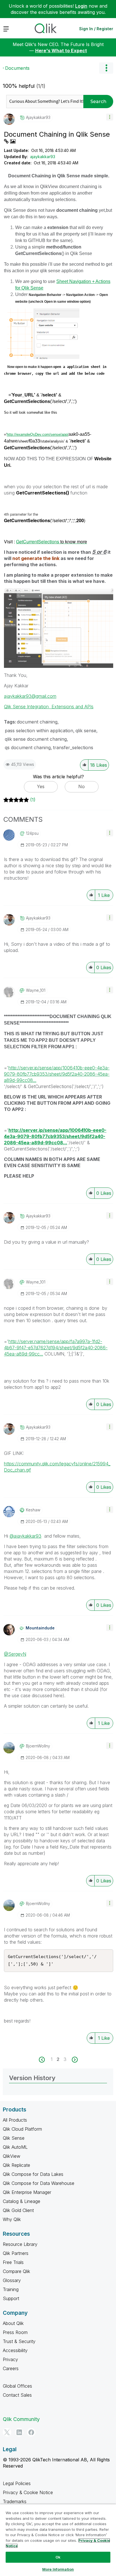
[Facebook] (31, 2432)
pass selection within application (39, 731)
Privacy (10, 2359)
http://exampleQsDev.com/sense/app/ (38, 434)
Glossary (12, 2280)
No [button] (82, 786)
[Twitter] (7, 2432)
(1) (33, 800)
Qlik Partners (16, 2253)
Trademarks (15, 2501)
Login (81, 6)
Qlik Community (21, 2419)
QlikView (12, 2156)
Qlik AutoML (15, 2147)
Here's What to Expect (61, 51)
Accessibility (15, 2350)
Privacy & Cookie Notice (28, 2492)
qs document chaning (28, 747)
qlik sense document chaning (36, 739)
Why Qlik (12, 2219)
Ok (58, 2557)
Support (11, 2298)
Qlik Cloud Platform (22, 2129)
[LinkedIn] (19, 2432)
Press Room (15, 2332)
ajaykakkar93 (43, 157)
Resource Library (20, 2244)
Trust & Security (19, 2341)
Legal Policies (17, 2483)
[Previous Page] (45, 2060)
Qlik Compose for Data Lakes (33, 2174)
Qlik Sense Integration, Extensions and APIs (49, 707)
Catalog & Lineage (22, 2201)
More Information (58, 2569)
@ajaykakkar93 (25, 1536)
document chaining (37, 722)
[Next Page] (74, 2060)
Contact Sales (17, 2395)
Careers (11, 2368)
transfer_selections (73, 747)
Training (11, 2289)
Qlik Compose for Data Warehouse (39, 2183)
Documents (17, 68)
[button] (110, 117)
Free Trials (13, 2262)
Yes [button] (41, 786)
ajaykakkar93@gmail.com (30, 696)
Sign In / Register (96, 29)
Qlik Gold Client (18, 2210)
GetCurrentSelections (52, 541)
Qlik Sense (14, 2138)
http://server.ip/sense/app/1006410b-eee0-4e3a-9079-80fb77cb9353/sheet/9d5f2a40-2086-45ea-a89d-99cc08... (57, 1074)
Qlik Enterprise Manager (27, 2192)
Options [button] (106, 68)
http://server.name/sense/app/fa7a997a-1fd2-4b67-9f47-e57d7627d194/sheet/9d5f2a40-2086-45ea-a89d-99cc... (56, 1348)
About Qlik (13, 2323)
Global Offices (17, 2386)
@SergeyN (15, 1654)
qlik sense (86, 731)
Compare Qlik (16, 2271)
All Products (15, 2120)
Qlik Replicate (16, 2165)
